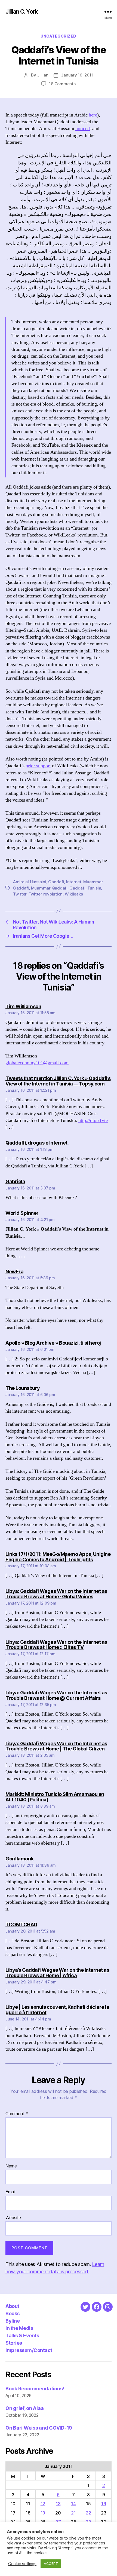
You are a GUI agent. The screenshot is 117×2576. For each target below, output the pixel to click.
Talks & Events (22, 2336)
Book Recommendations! (35, 2389)
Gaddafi (56, 882)
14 (73, 2504)
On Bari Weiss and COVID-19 (39, 2428)
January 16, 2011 (77, 75)
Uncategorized (59, 36)
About (12, 2306)
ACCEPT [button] (51, 2563)
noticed (83, 129)
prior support (38, 766)
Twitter (20, 894)
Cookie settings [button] (22, 2564)
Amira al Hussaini (30, 882)
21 (73, 2513)
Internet (74, 882)
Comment (17, 2114)
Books (13, 2313)
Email (10, 2192)
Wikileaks (74, 894)
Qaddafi (77, 888)
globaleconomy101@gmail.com (37, 1063)
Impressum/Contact (29, 2350)
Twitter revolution (46, 894)
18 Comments (62, 84)
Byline (13, 2321)
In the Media (19, 2328)
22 (88, 2513)
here (93, 115)
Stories (14, 2343)
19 (43, 2513)
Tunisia (94, 888)
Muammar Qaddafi (49, 888)
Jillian (43, 75)
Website (13, 2218)
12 (43, 2504)
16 (104, 2504)
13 (58, 2504)
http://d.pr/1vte (93, 1120)
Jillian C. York (22, 12)
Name (11, 2166)
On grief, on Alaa (24, 2408)
